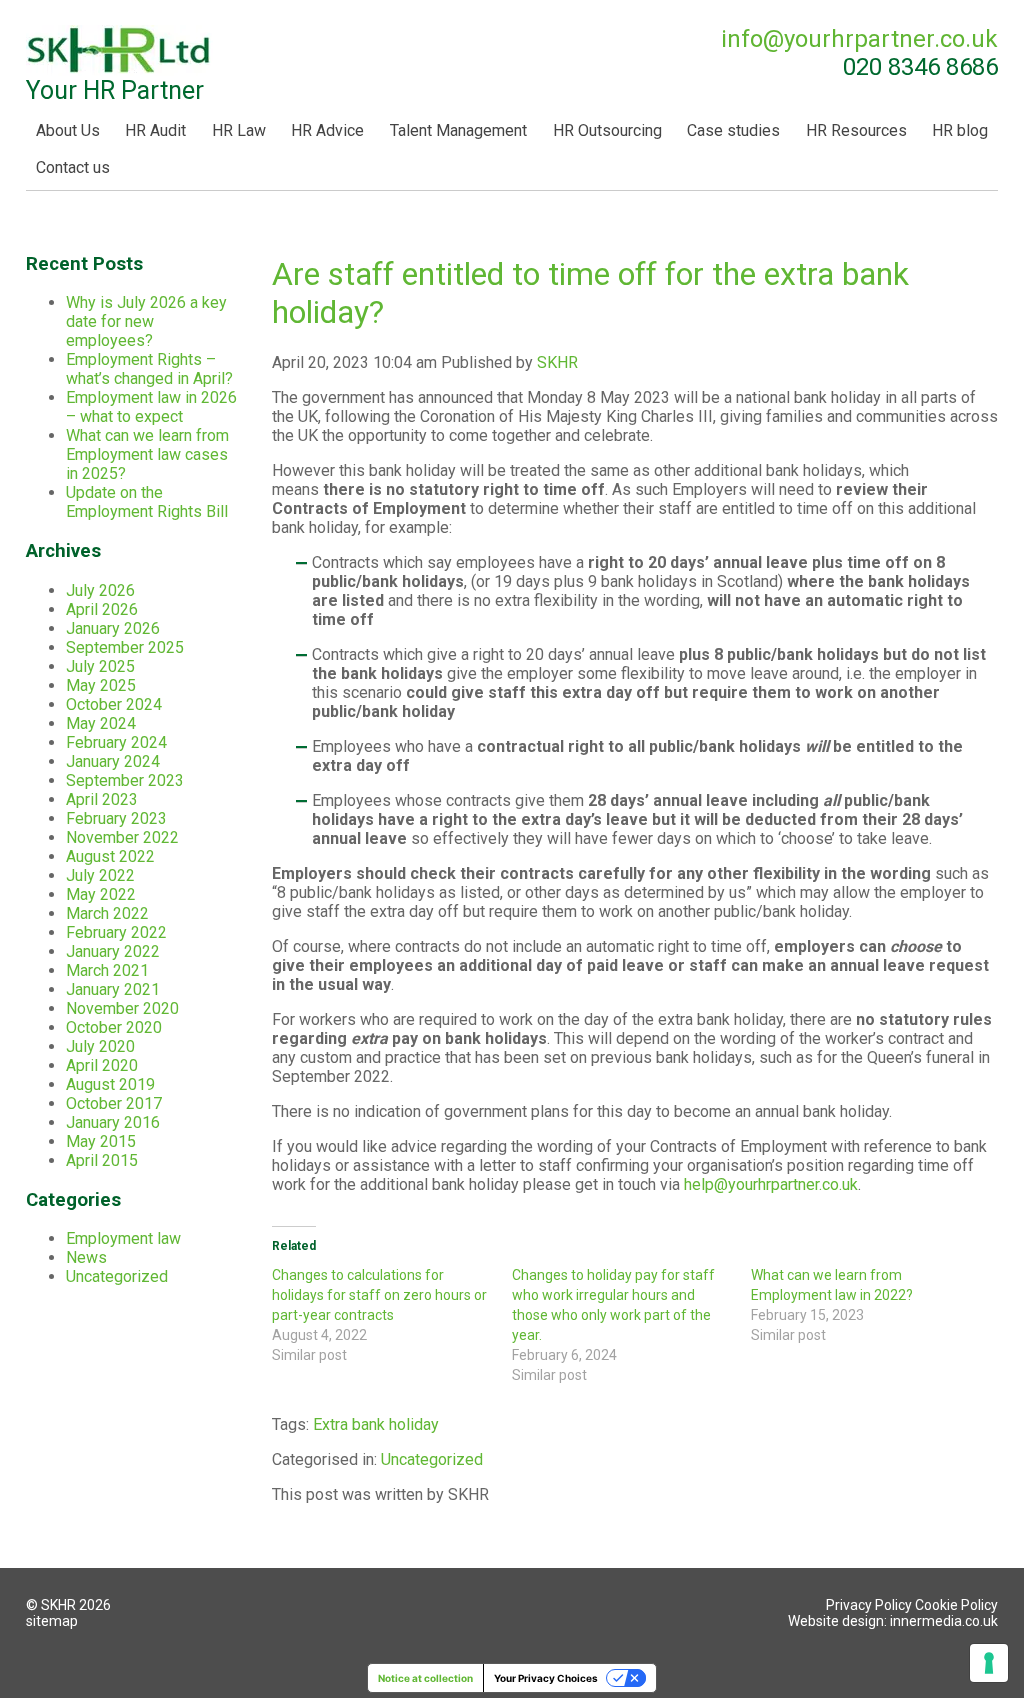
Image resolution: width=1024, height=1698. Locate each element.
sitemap (52, 1621)
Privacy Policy (869, 1605)
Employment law (123, 1238)
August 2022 (110, 856)
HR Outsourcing (607, 130)
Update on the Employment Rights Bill (147, 502)
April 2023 (102, 799)
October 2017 (114, 1103)
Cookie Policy (956, 1605)
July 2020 (100, 1046)
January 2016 (113, 1122)
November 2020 (122, 1008)
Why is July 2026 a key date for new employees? (146, 321)
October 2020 (114, 1027)
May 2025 (101, 685)
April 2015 (102, 1160)
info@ (859, 39)
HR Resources (856, 130)
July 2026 (100, 590)
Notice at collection (425, 1678)
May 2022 (101, 894)
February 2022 (116, 932)
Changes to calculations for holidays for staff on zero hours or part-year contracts (379, 1295)
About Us (68, 130)
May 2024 (101, 723)
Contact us (73, 167)
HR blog (960, 130)
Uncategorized (432, 1459)
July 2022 (100, 875)
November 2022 (122, 837)
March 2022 (107, 913)
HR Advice (327, 130)
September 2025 (125, 647)
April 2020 (102, 1065)
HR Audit (155, 130)
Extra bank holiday (376, 1424)
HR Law (239, 130)
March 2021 (107, 970)
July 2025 (100, 666)
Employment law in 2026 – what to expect (151, 407)
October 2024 (114, 704)
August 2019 (110, 1084)
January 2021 (113, 989)
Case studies (733, 130)
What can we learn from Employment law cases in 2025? (147, 454)
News (86, 1257)
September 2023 (125, 780)
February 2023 (116, 818)
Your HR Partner (115, 90)
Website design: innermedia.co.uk (893, 1621)
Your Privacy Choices (546, 1678)
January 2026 (113, 628)
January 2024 (113, 761)
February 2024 (116, 742)
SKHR (557, 362)
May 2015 (101, 1141)
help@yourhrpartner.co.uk (771, 1184)
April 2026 (102, 609)
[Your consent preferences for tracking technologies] (989, 1663)
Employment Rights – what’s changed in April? (149, 369)
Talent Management (458, 130)
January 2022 (113, 951)
